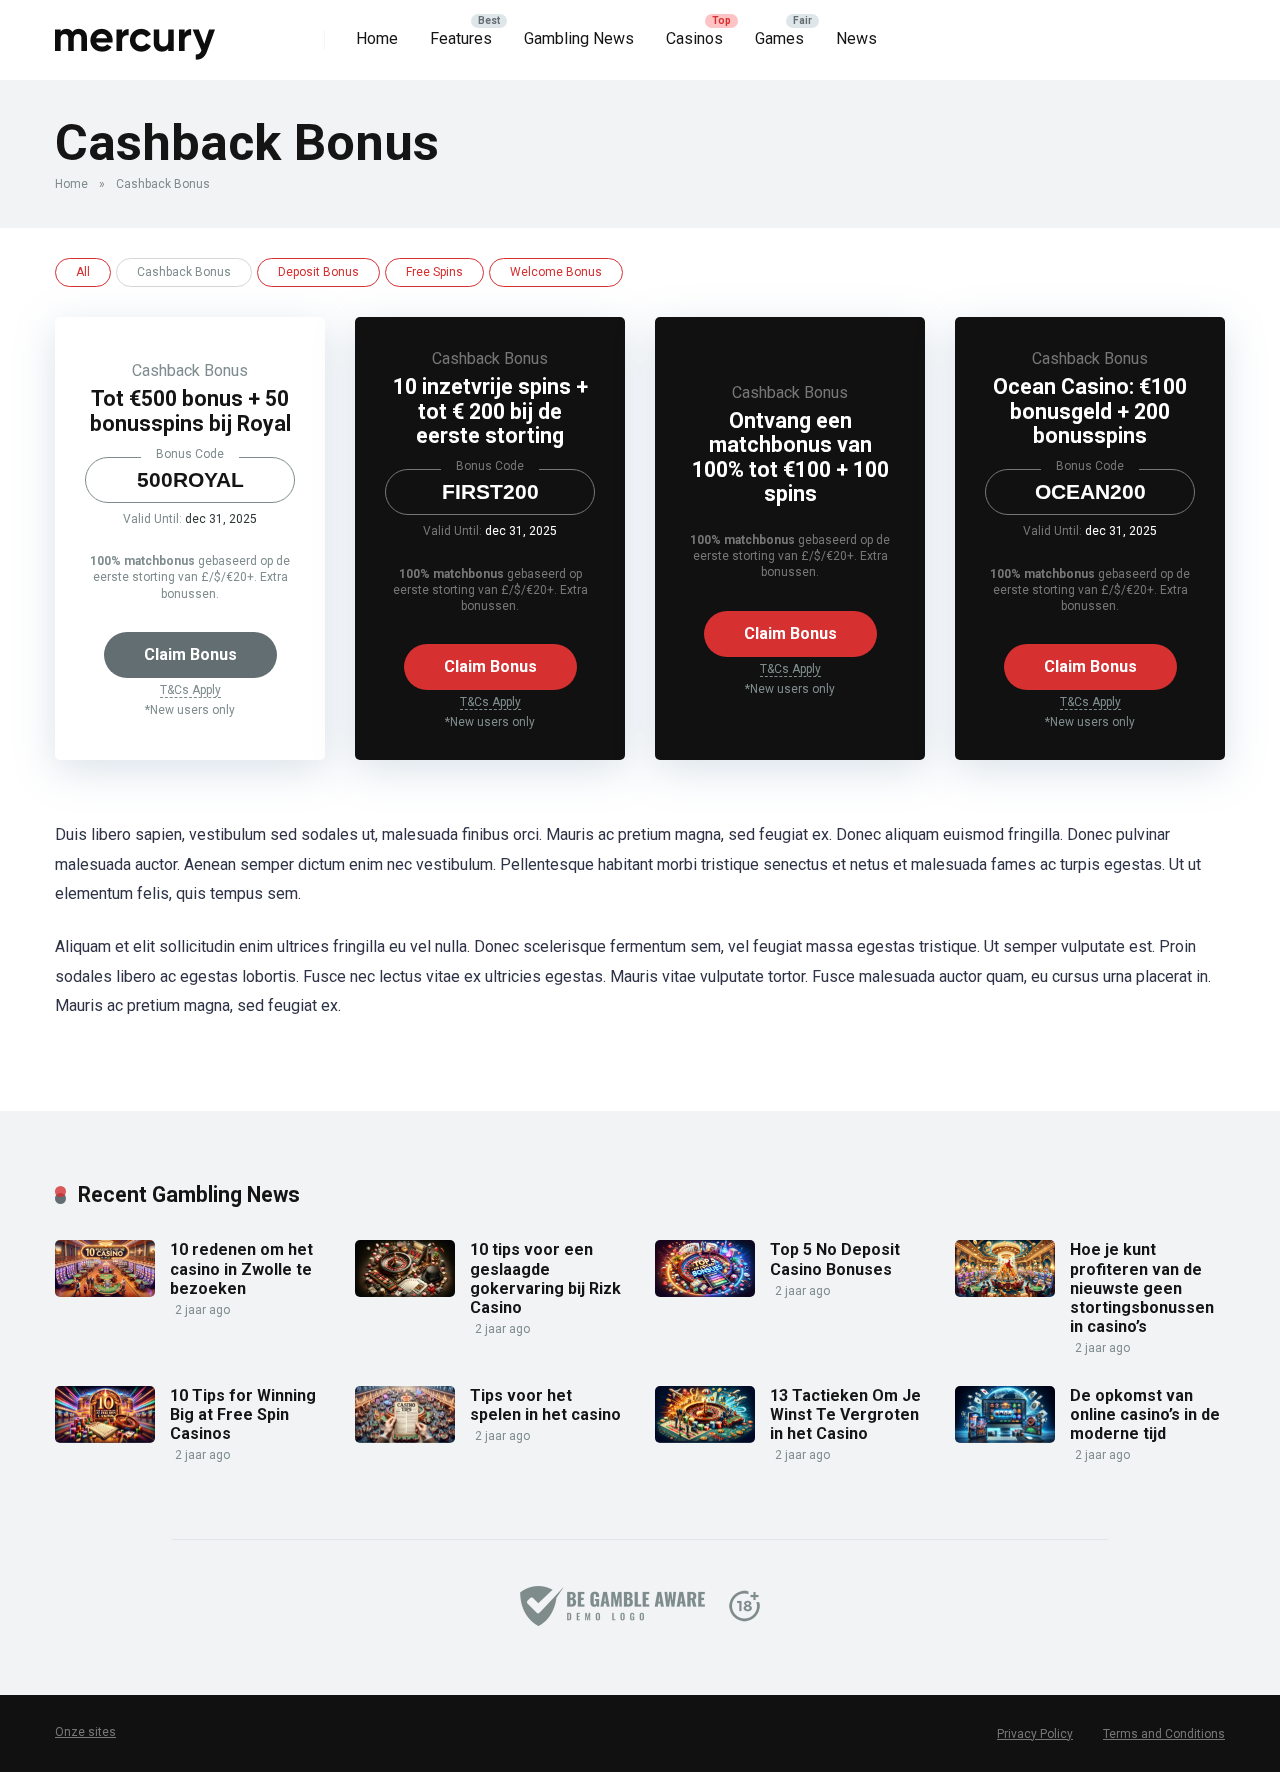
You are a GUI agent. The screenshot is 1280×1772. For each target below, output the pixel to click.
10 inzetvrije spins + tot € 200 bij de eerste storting (490, 411)
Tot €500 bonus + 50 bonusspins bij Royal (190, 411)
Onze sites (85, 1732)
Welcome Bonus (556, 272)
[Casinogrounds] (136, 32)
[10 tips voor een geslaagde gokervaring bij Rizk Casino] (405, 1291)
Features (461, 38)
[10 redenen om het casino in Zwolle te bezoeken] (105, 1291)
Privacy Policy (1035, 1734)
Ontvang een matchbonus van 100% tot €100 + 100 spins (790, 457)
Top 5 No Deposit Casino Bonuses (835, 1259)
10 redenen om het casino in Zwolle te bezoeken (241, 1268)
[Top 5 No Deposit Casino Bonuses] (705, 1291)
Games (779, 38)
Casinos (694, 38)
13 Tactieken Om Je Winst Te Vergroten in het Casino (845, 1414)
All (83, 272)
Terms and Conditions (1164, 1734)
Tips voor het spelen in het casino (545, 1405)
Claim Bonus (190, 654)
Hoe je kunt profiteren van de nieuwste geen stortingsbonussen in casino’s (1142, 1288)
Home (377, 38)
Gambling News (579, 38)
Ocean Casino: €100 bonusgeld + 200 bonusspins (1090, 411)
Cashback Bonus (190, 370)
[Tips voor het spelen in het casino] (405, 1437)
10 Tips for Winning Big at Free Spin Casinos (243, 1414)
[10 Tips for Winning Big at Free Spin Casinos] (105, 1437)
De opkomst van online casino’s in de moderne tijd (1145, 1414)
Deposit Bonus (318, 272)
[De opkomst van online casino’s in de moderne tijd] (1005, 1437)
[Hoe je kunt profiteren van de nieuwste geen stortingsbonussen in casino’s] (1005, 1291)
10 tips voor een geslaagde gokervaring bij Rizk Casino (545, 1278)
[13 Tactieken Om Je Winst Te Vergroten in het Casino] (705, 1437)
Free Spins (434, 272)
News (856, 38)
